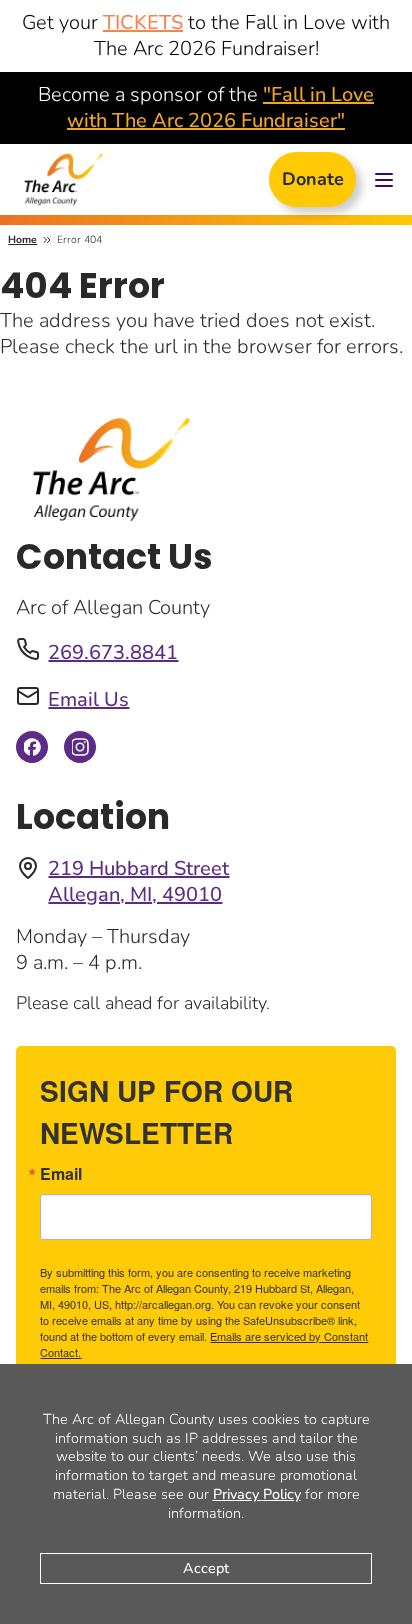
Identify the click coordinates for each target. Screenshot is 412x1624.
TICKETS (143, 22)
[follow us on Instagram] (80, 752)
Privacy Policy (257, 1494)
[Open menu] (384, 180)
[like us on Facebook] (32, 752)
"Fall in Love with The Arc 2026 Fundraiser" (220, 107)
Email (61, 1174)
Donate (313, 179)
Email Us (88, 699)
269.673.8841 (113, 652)
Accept (206, 1568)
